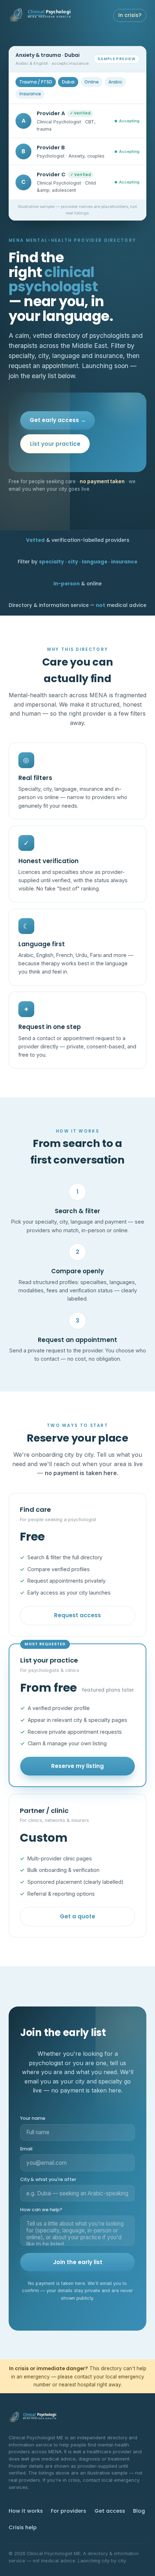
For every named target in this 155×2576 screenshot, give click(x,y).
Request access (77, 1615)
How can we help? (41, 2210)
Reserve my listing (77, 1766)
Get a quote (77, 1916)
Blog (139, 2511)
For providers (68, 2511)
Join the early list (78, 2262)
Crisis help (23, 2527)
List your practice (55, 444)
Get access (110, 2511)
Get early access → (58, 420)
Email (26, 2149)
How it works (26, 2511)
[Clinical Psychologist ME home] (40, 15)
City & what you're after (48, 2179)
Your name (33, 2118)
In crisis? (130, 15)
